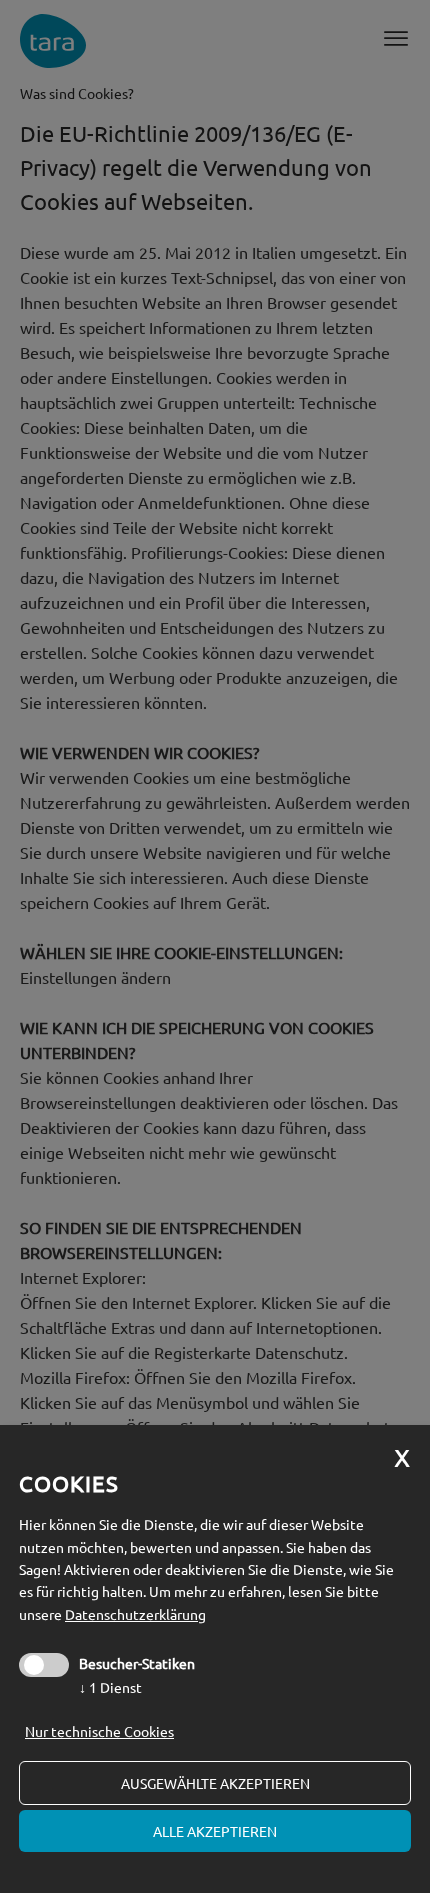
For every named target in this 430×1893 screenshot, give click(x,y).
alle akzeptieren (215, 1831)
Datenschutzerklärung (135, 1614)
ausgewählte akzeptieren (215, 1783)
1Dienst (110, 1687)
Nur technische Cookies (99, 1731)
